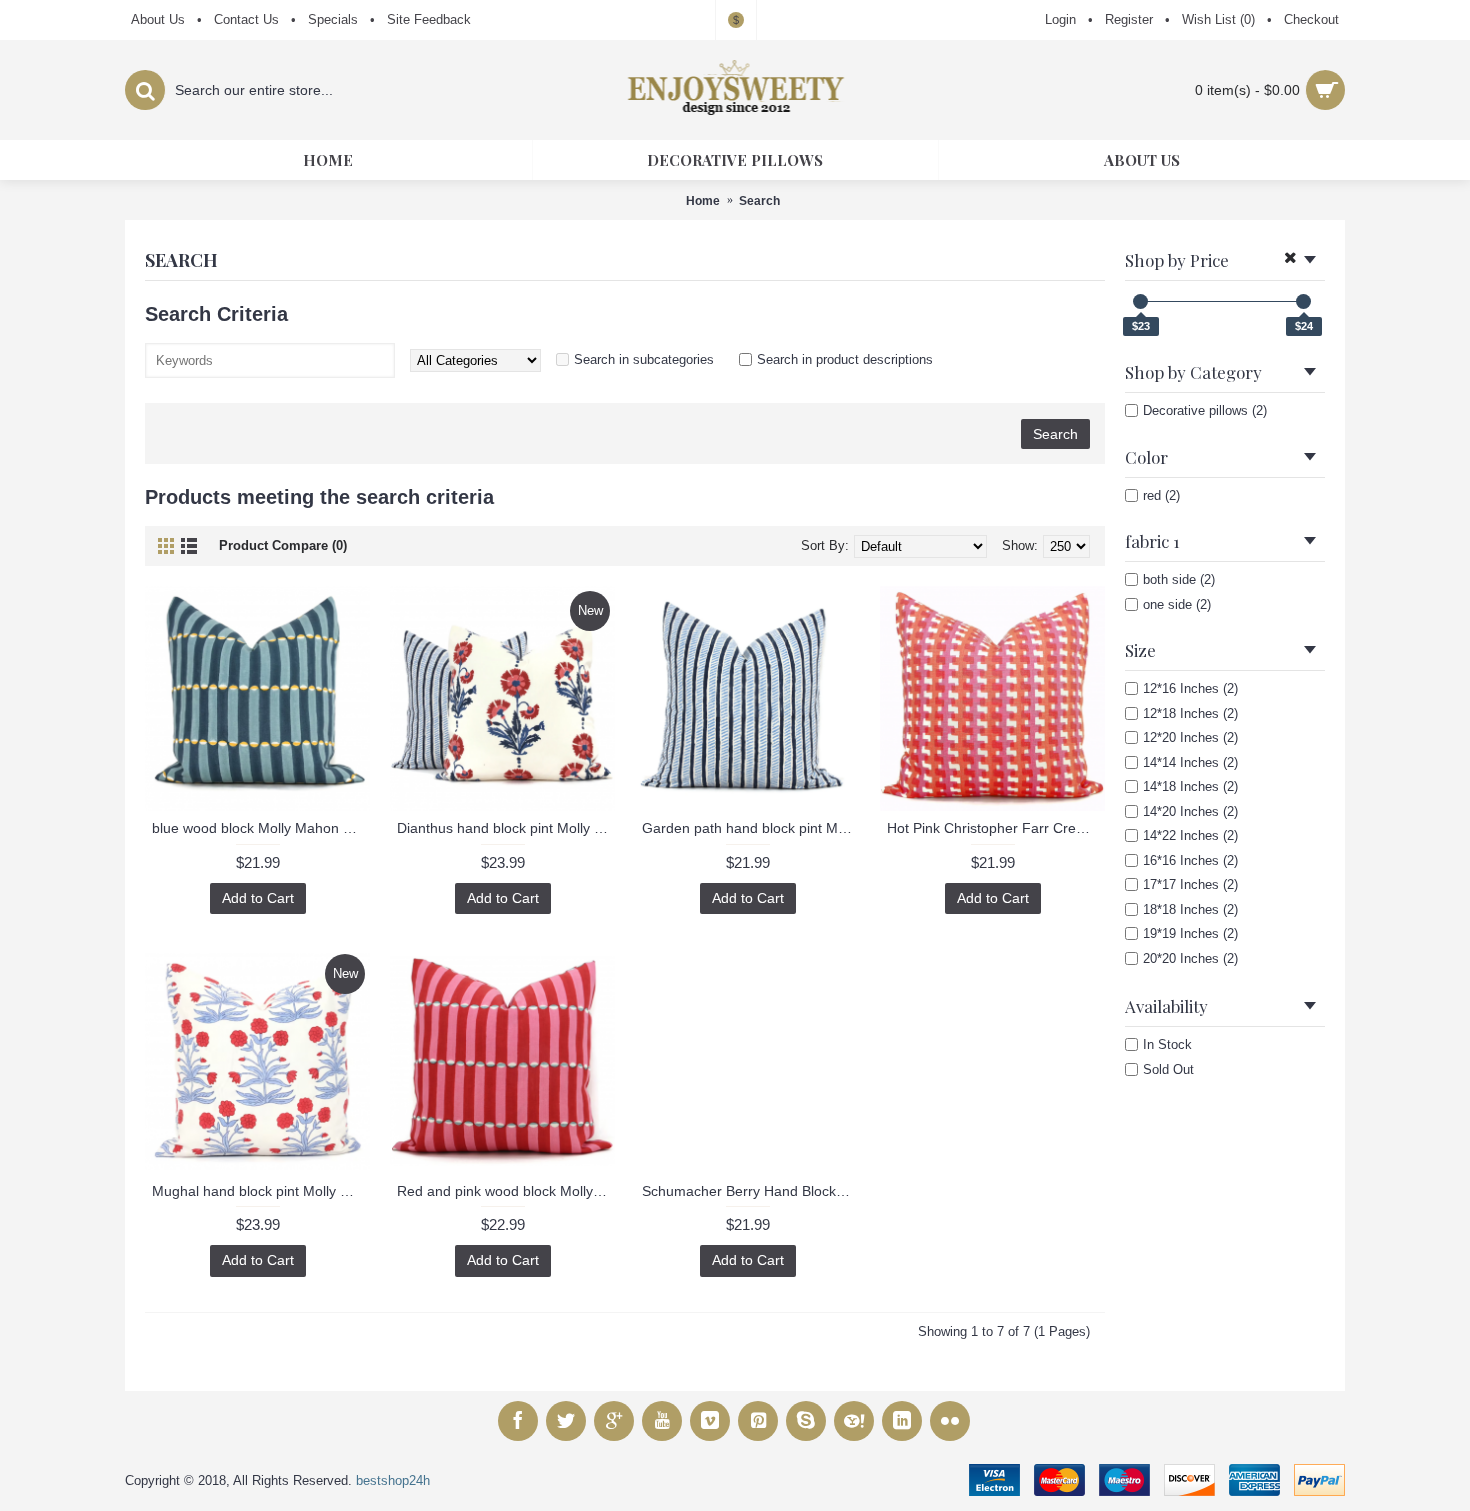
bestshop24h (393, 1480)
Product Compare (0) (283, 545)
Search (759, 201)
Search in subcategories (644, 359)
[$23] (1140, 301)
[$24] (1303, 301)
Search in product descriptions (845, 359)
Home (703, 201)
